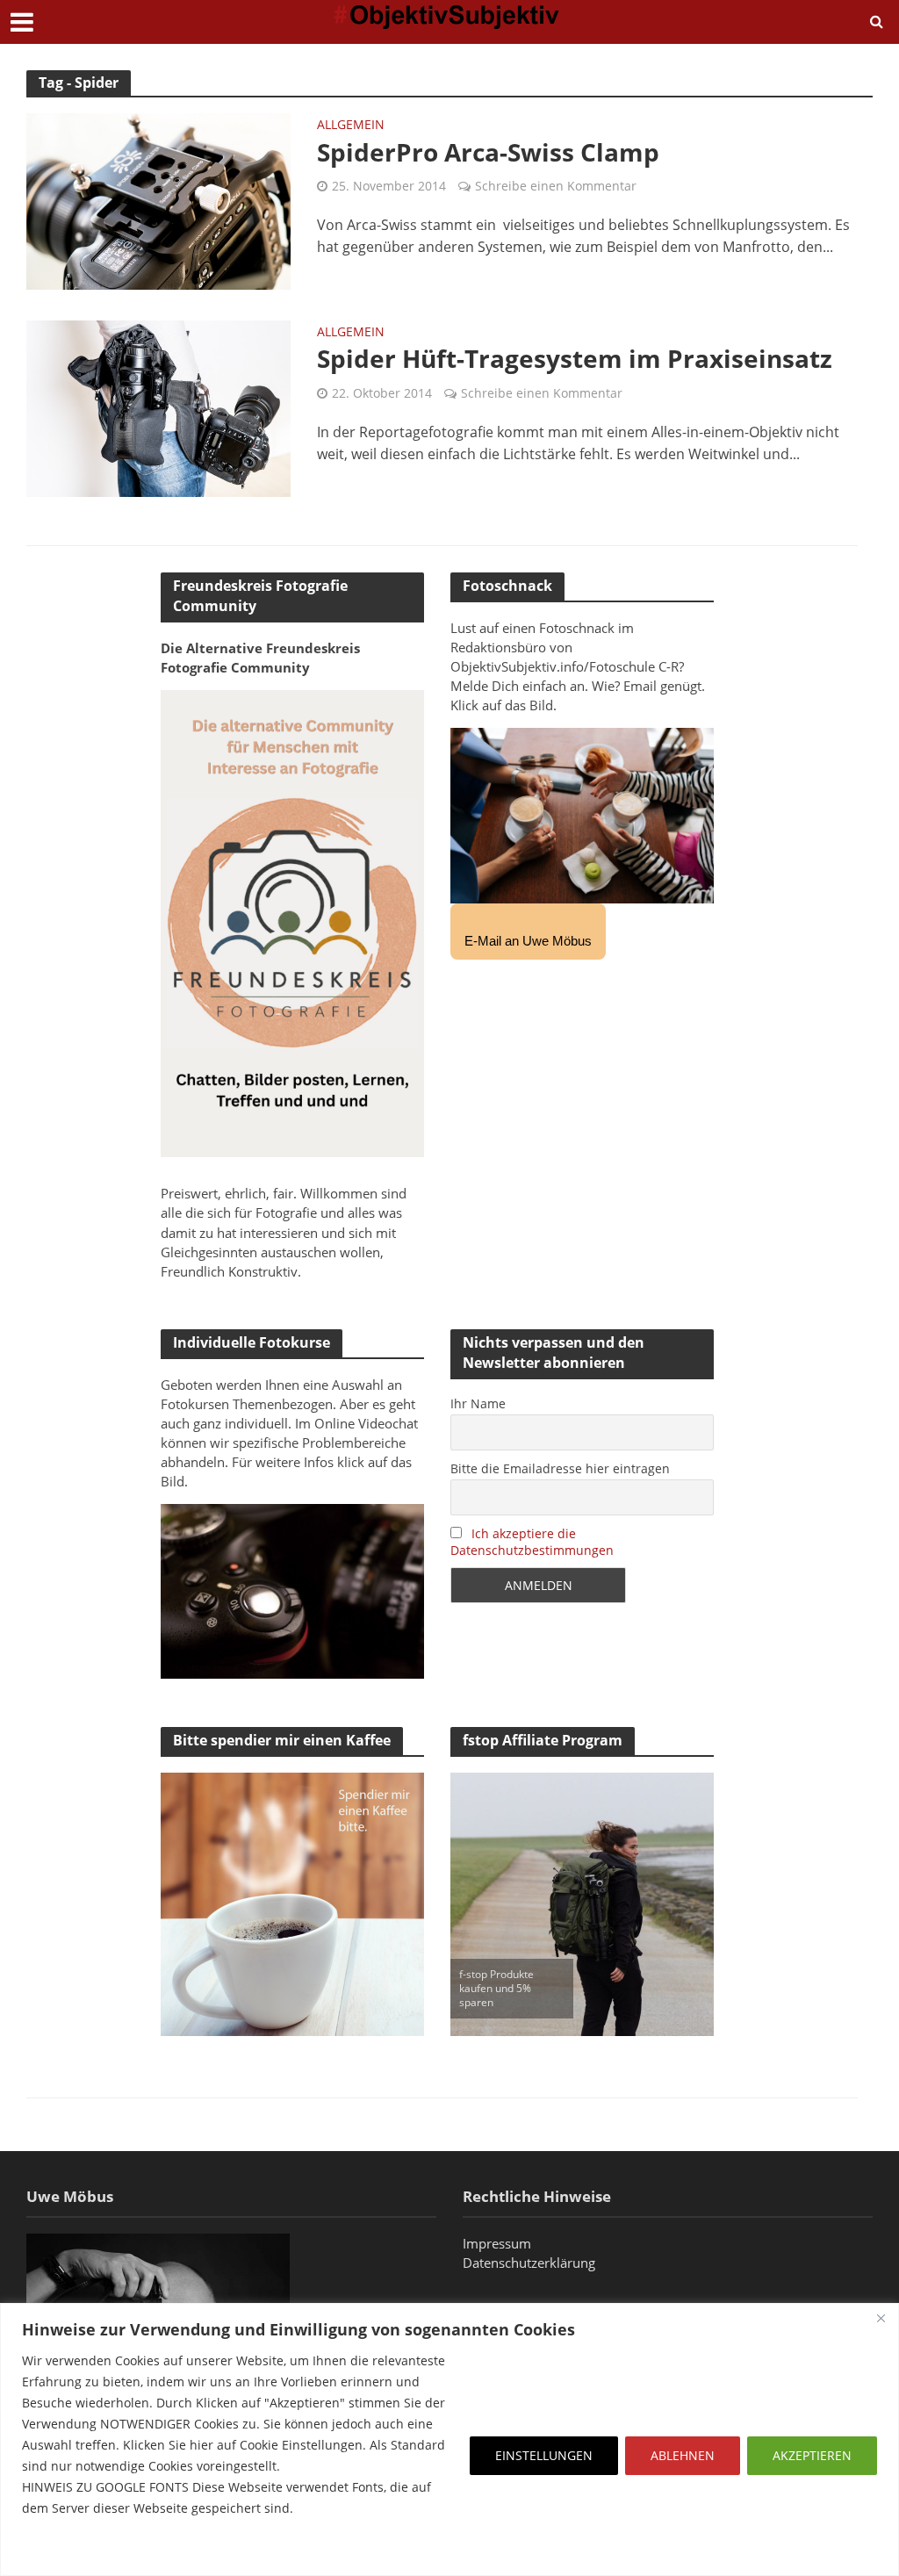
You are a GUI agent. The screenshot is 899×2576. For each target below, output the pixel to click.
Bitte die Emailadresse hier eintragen (560, 1468)
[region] (449, 2439)
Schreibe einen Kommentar (556, 186)
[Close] (881, 2318)
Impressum (497, 2243)
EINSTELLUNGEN (544, 2455)
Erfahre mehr (66, 2550)
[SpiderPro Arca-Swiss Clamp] (158, 200)
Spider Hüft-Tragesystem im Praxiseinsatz (575, 358)
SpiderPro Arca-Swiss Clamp (488, 152)
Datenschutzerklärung (529, 2263)
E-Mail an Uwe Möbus (528, 941)
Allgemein (351, 126)
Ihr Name (478, 1403)
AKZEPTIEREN (812, 2455)
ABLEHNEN (683, 2455)
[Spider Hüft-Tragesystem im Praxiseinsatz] (158, 407)
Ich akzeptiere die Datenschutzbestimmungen (532, 1542)
